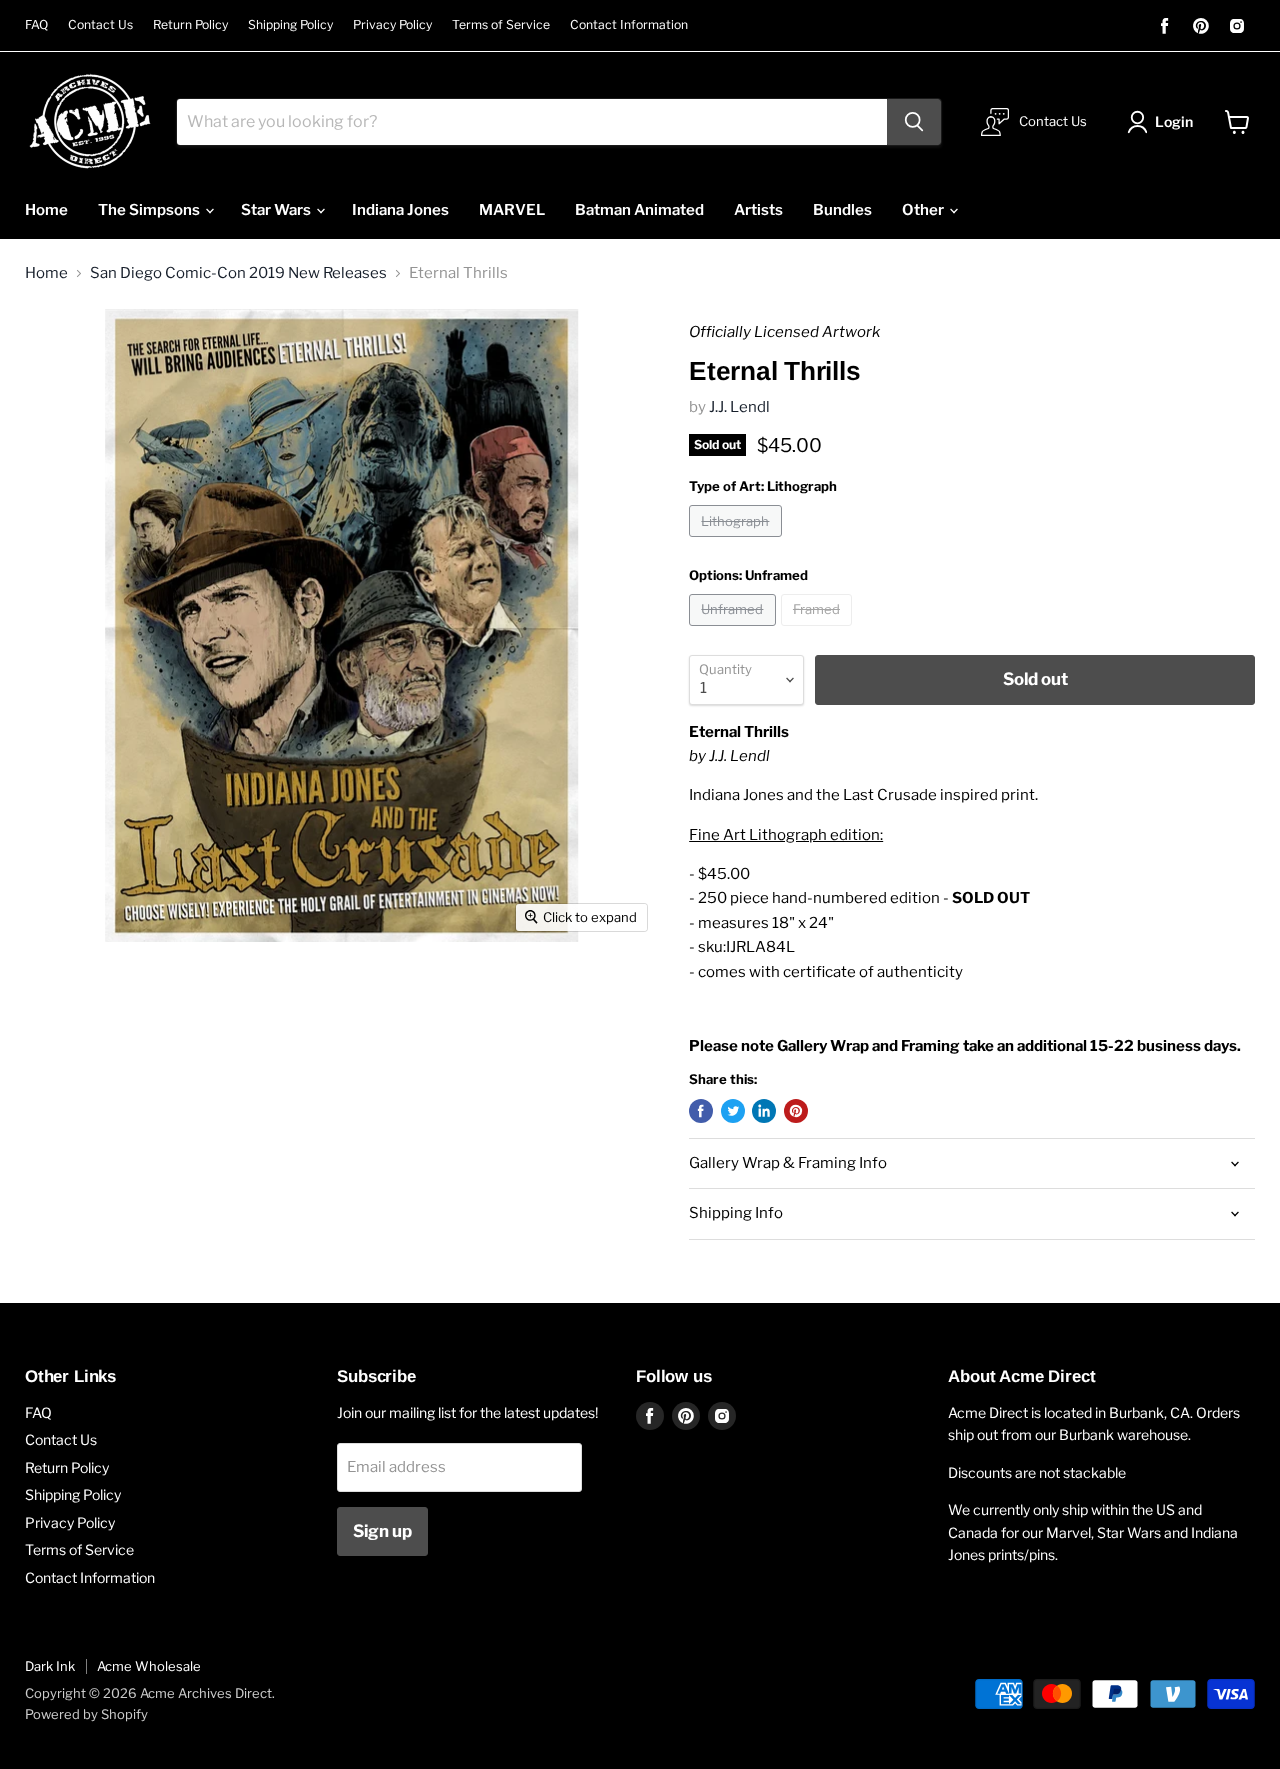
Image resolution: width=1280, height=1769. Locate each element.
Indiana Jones (400, 210)
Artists (758, 210)
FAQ (36, 25)
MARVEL (512, 210)
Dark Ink (50, 1666)
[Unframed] (735, 631)
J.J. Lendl (739, 407)
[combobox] (532, 122)
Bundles (842, 210)
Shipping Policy (290, 25)
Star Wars (277, 210)
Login (1174, 121)
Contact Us (100, 25)
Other (924, 210)
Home (46, 210)
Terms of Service (501, 25)
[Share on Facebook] (701, 1111)
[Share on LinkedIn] (764, 1111)
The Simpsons (150, 210)
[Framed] (819, 631)
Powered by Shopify (86, 1714)
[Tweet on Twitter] (733, 1111)
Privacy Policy (392, 25)
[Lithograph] (738, 542)
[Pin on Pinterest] (796, 1111)
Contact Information (629, 25)
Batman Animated (639, 210)
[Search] (914, 122)
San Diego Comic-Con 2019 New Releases (238, 273)
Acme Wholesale (149, 1666)
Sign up (382, 1531)
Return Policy (190, 25)
